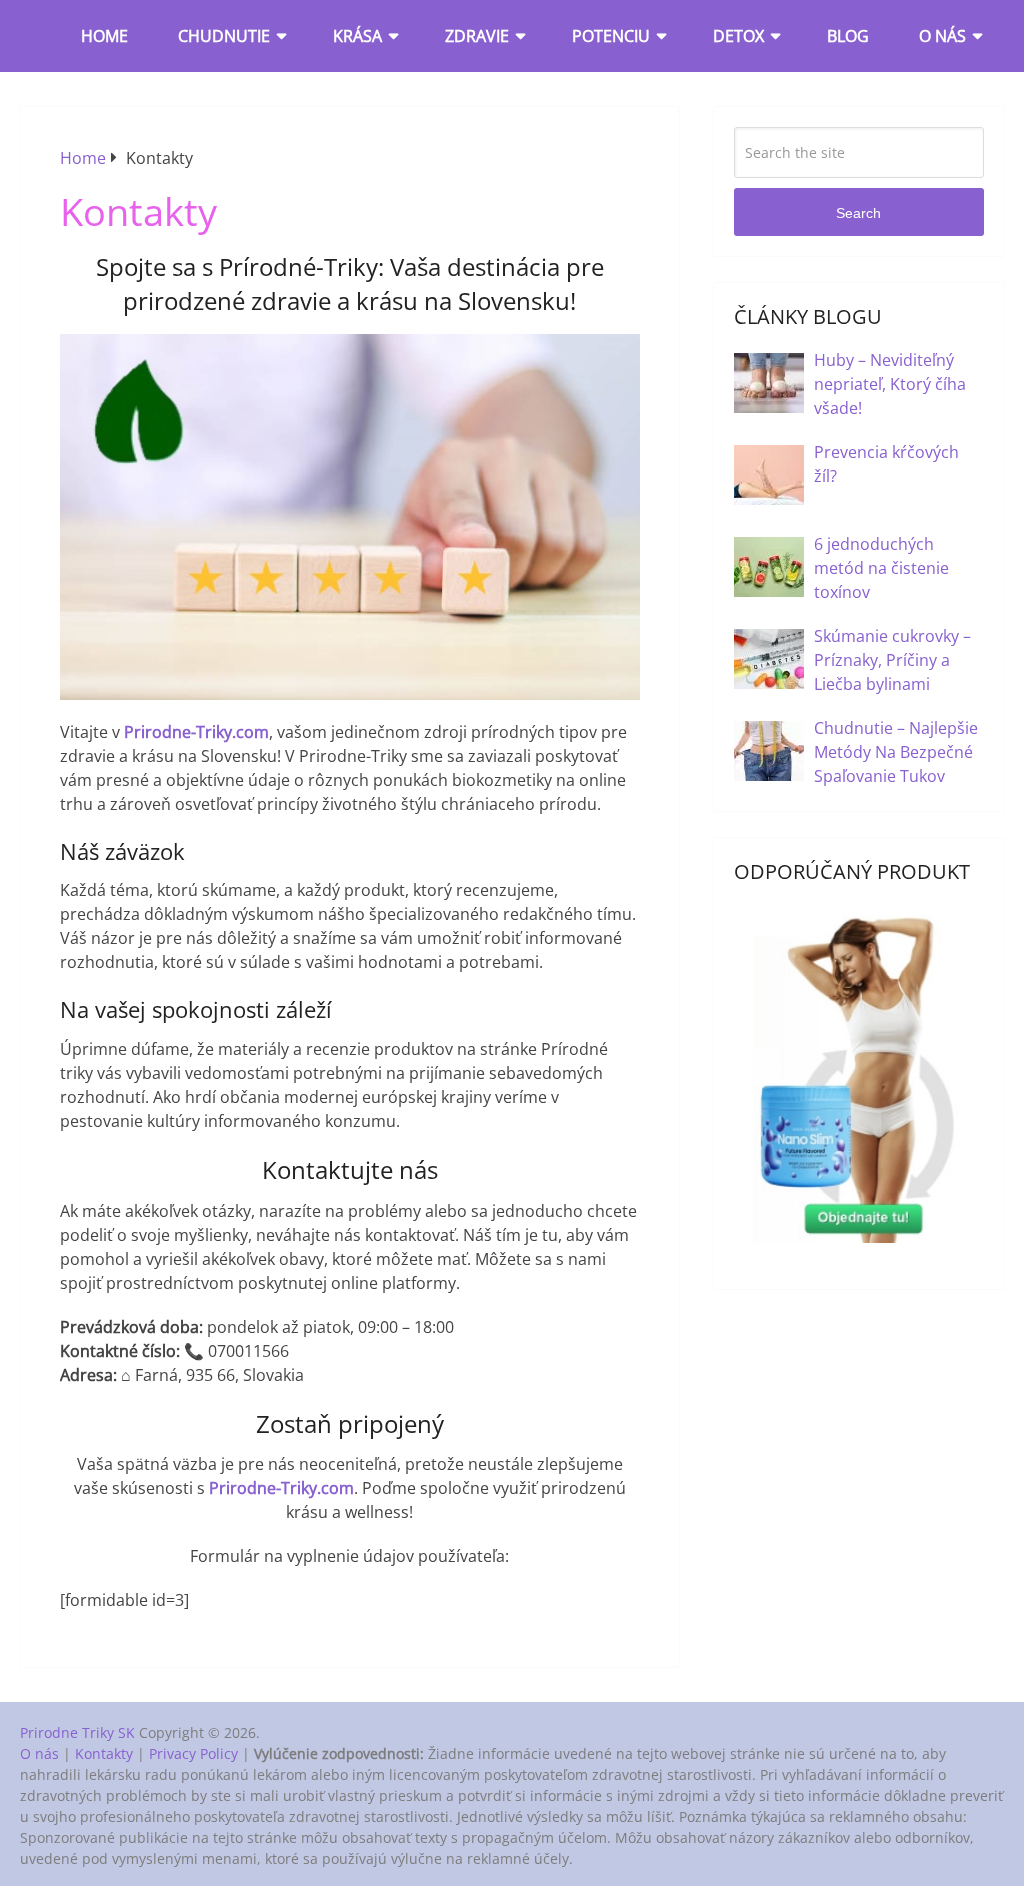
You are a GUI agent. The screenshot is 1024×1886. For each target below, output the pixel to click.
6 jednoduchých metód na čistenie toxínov (881, 568)
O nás (39, 1753)
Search (858, 213)
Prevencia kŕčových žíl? (886, 464)
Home (104, 36)
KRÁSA (357, 36)
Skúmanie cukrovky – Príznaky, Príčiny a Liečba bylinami (892, 660)
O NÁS (942, 36)
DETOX (738, 36)
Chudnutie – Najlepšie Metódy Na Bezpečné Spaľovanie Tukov (896, 752)
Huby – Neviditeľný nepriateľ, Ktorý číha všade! (890, 384)
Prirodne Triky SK (77, 1732)
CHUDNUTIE (224, 36)
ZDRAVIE (477, 36)
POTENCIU (611, 36)
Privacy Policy (193, 1753)
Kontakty (104, 1753)
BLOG (848, 36)
